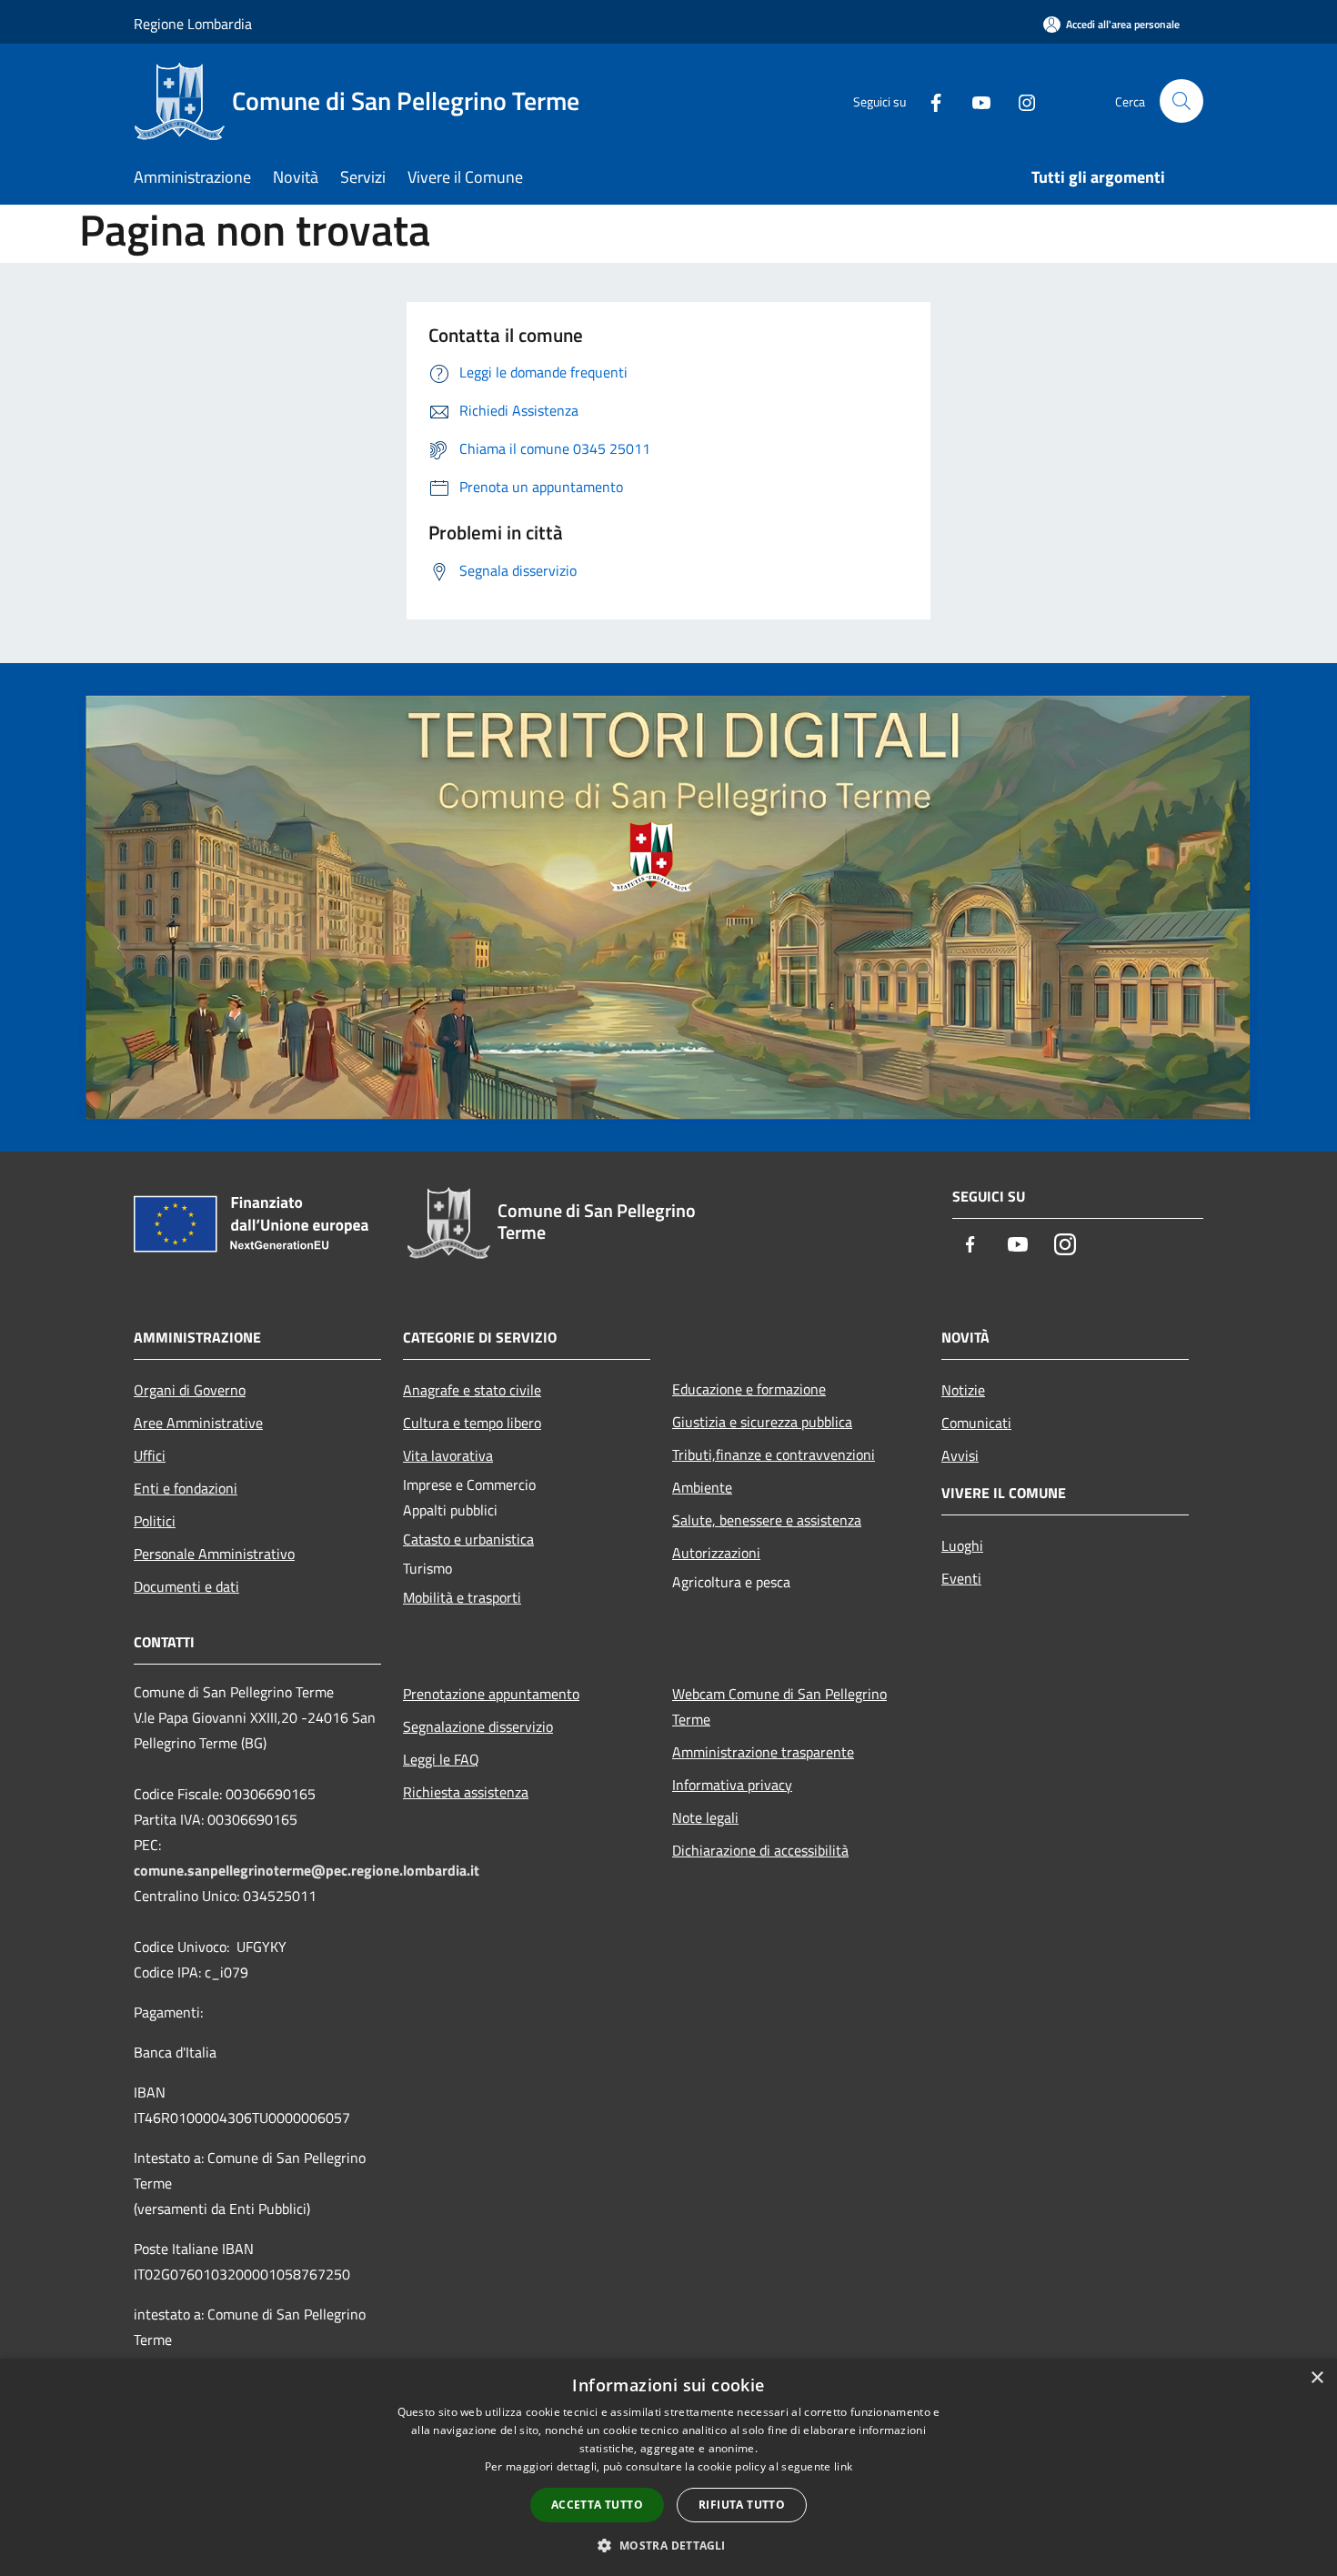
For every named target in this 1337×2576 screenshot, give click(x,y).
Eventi (961, 1578)
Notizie (963, 1390)
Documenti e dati (186, 1586)
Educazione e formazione (749, 1389)
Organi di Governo (190, 1390)
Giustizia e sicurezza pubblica (762, 1422)
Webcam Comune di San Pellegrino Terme (779, 1706)
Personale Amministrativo (214, 1554)
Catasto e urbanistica (468, 1539)
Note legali (705, 1817)
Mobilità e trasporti (462, 1597)
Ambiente (702, 1487)
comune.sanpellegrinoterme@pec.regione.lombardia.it (307, 1870)
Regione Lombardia (193, 24)
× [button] (1317, 2378)
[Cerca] (1181, 101)
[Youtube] (974, 101)
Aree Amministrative (198, 1423)
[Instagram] (1020, 101)
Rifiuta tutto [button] (742, 2505)
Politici (155, 1521)
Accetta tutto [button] (597, 2505)
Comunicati (976, 1423)
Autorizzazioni (716, 1553)
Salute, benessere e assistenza (767, 1520)
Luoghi (962, 1545)
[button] (668, 2545)
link (843, 2466)
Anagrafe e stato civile (472, 1390)
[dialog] (668, 2467)
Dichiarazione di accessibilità (760, 1850)
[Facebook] (929, 101)
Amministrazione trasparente (763, 1752)
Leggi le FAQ (441, 1759)
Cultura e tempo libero (472, 1423)
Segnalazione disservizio (478, 1726)
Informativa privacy (732, 1785)
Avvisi (960, 1455)
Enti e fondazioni (186, 1488)
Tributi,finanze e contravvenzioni (774, 1454)
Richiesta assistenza (466, 1792)
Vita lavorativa (448, 1455)
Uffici (150, 1455)
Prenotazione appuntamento (491, 1694)
